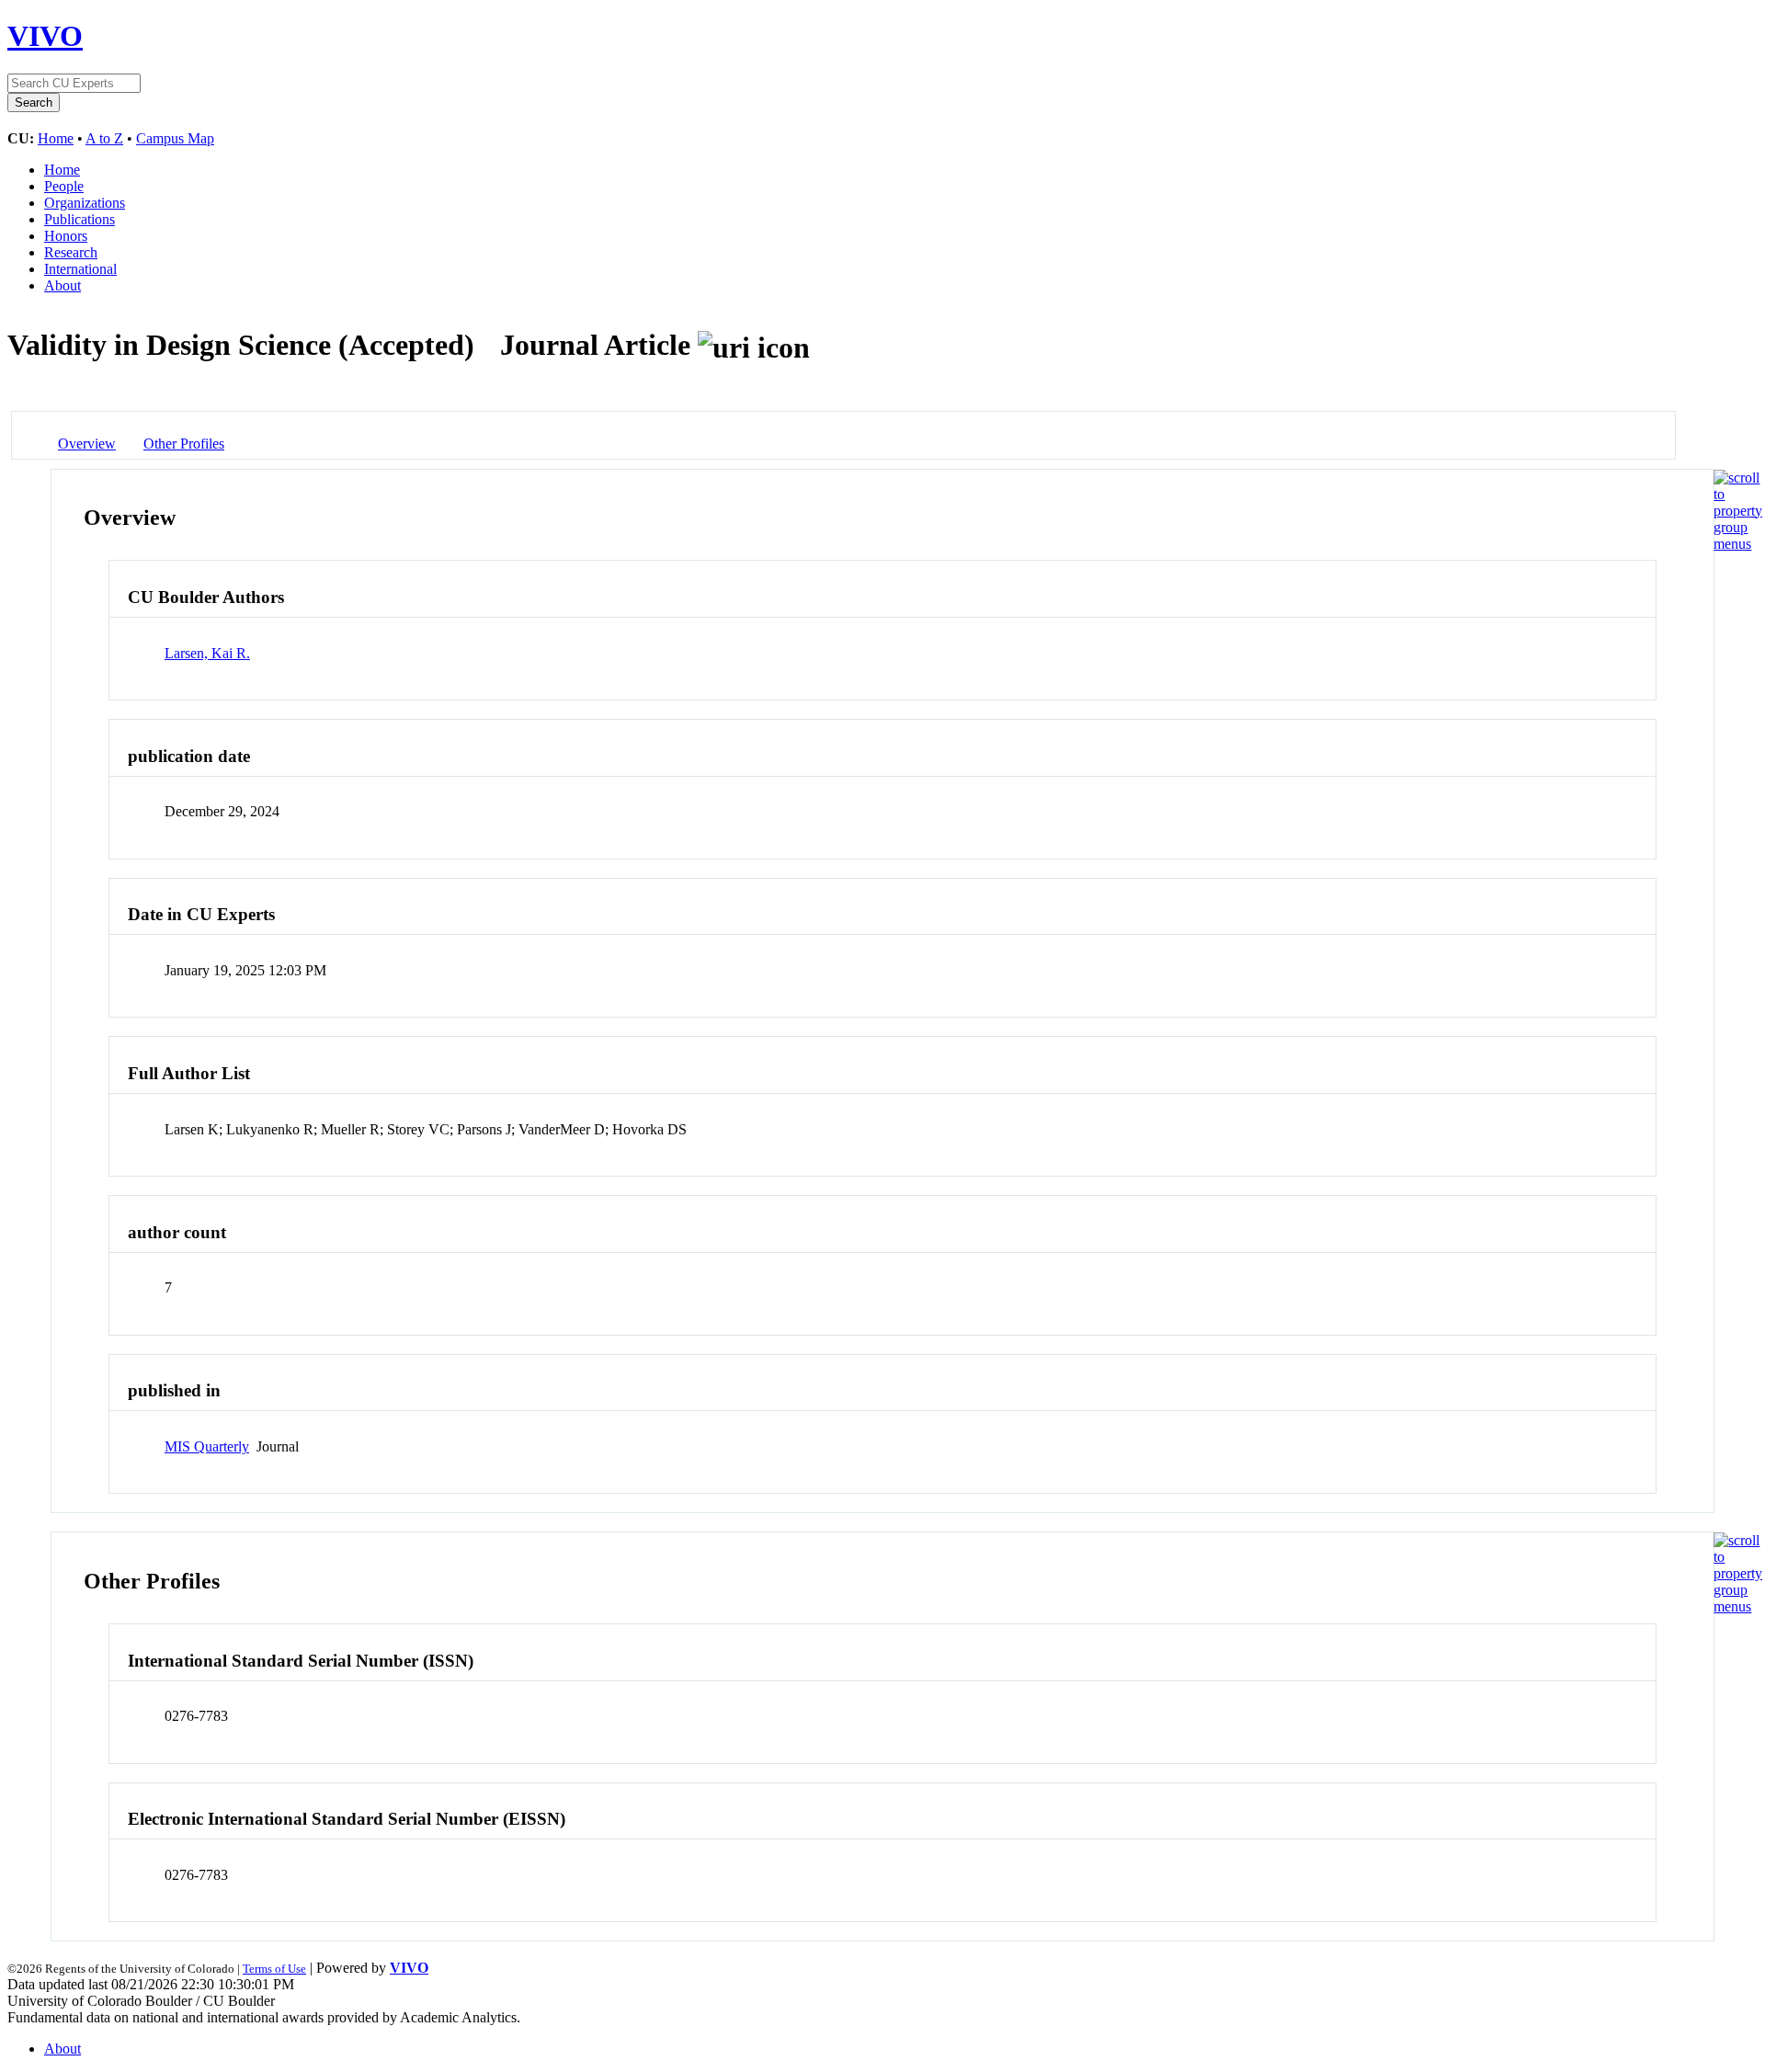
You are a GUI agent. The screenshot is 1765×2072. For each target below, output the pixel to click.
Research (71, 252)
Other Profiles (184, 444)
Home (56, 138)
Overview (87, 444)
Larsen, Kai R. (207, 653)
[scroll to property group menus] (1738, 544)
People (64, 186)
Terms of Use (274, 1969)
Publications (80, 219)
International (80, 269)
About (63, 285)
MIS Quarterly (207, 1446)
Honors (66, 236)
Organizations (85, 203)
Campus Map (175, 138)
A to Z (104, 138)
